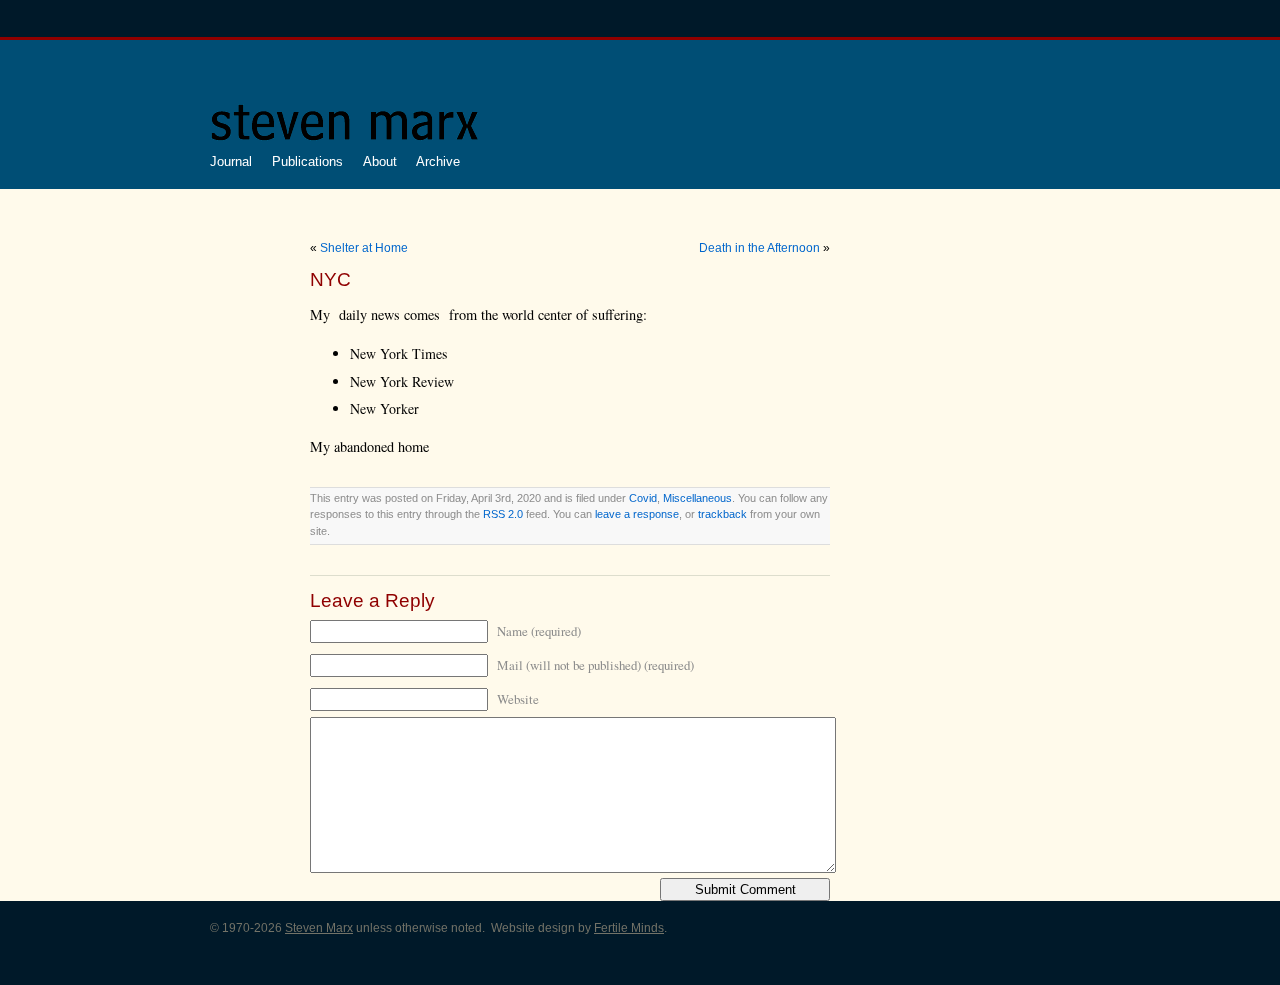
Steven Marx (319, 928)
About (380, 161)
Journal (231, 161)
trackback (722, 514)
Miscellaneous (697, 498)
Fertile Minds (629, 928)
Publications (307, 161)
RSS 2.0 (503, 514)
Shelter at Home (364, 248)
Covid (643, 498)
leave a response (637, 514)
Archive (438, 161)
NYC (330, 279)
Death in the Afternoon (759, 248)
